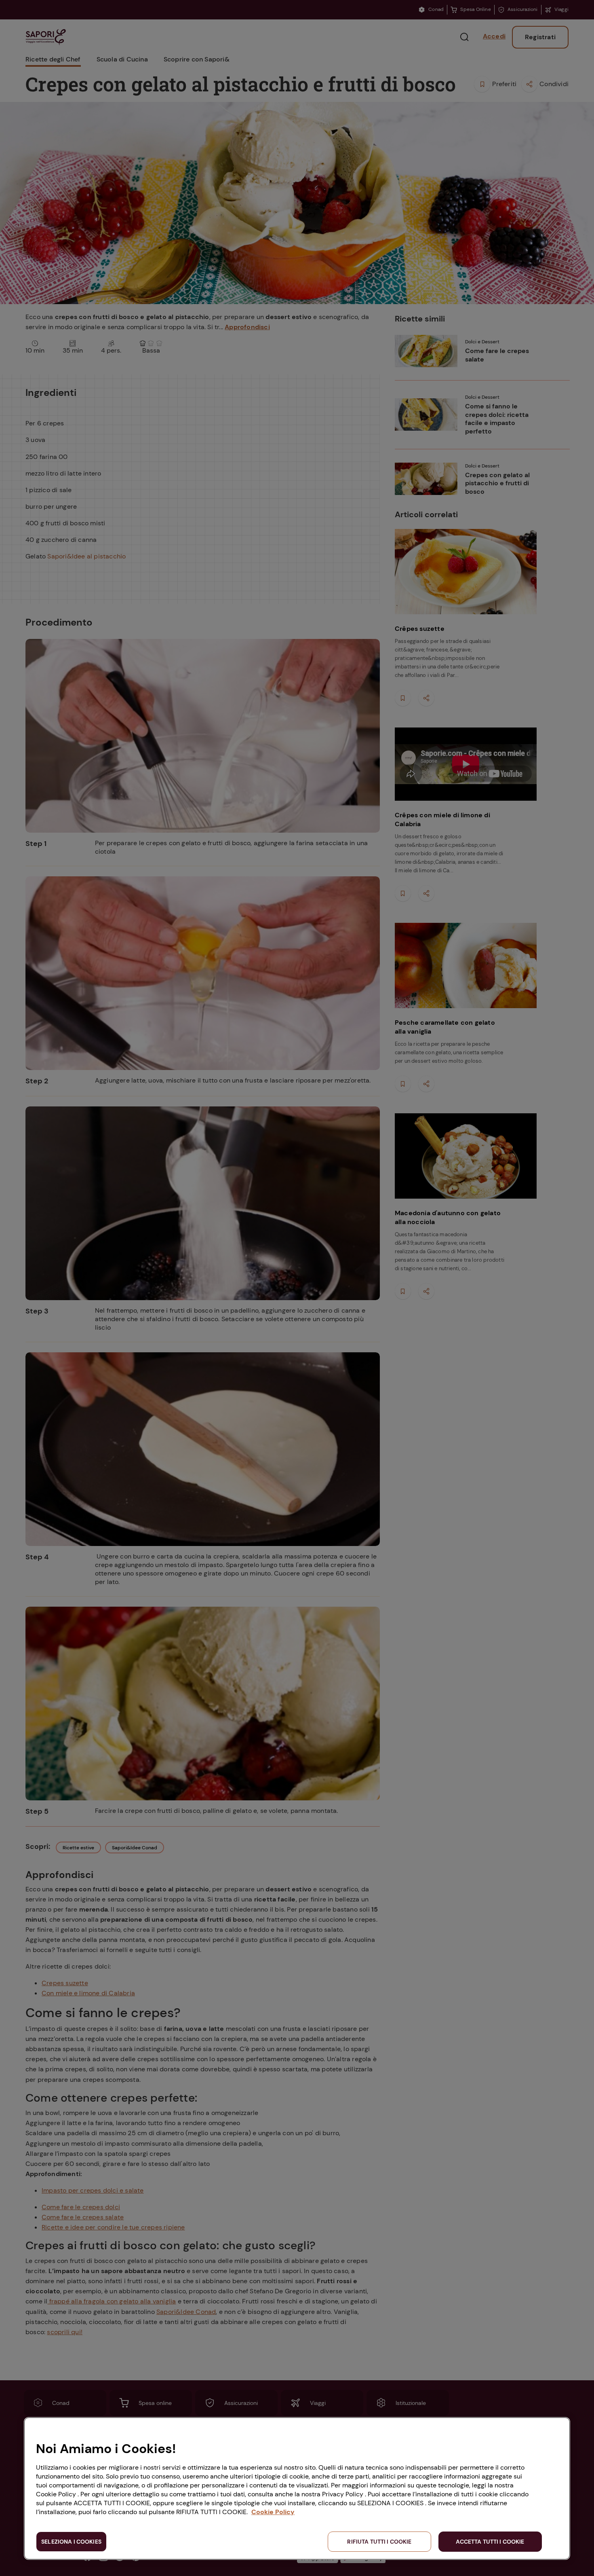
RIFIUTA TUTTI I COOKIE (379, 2542)
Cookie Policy (273, 2512)
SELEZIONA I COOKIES (71, 2542)
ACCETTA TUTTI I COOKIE (490, 2542)
